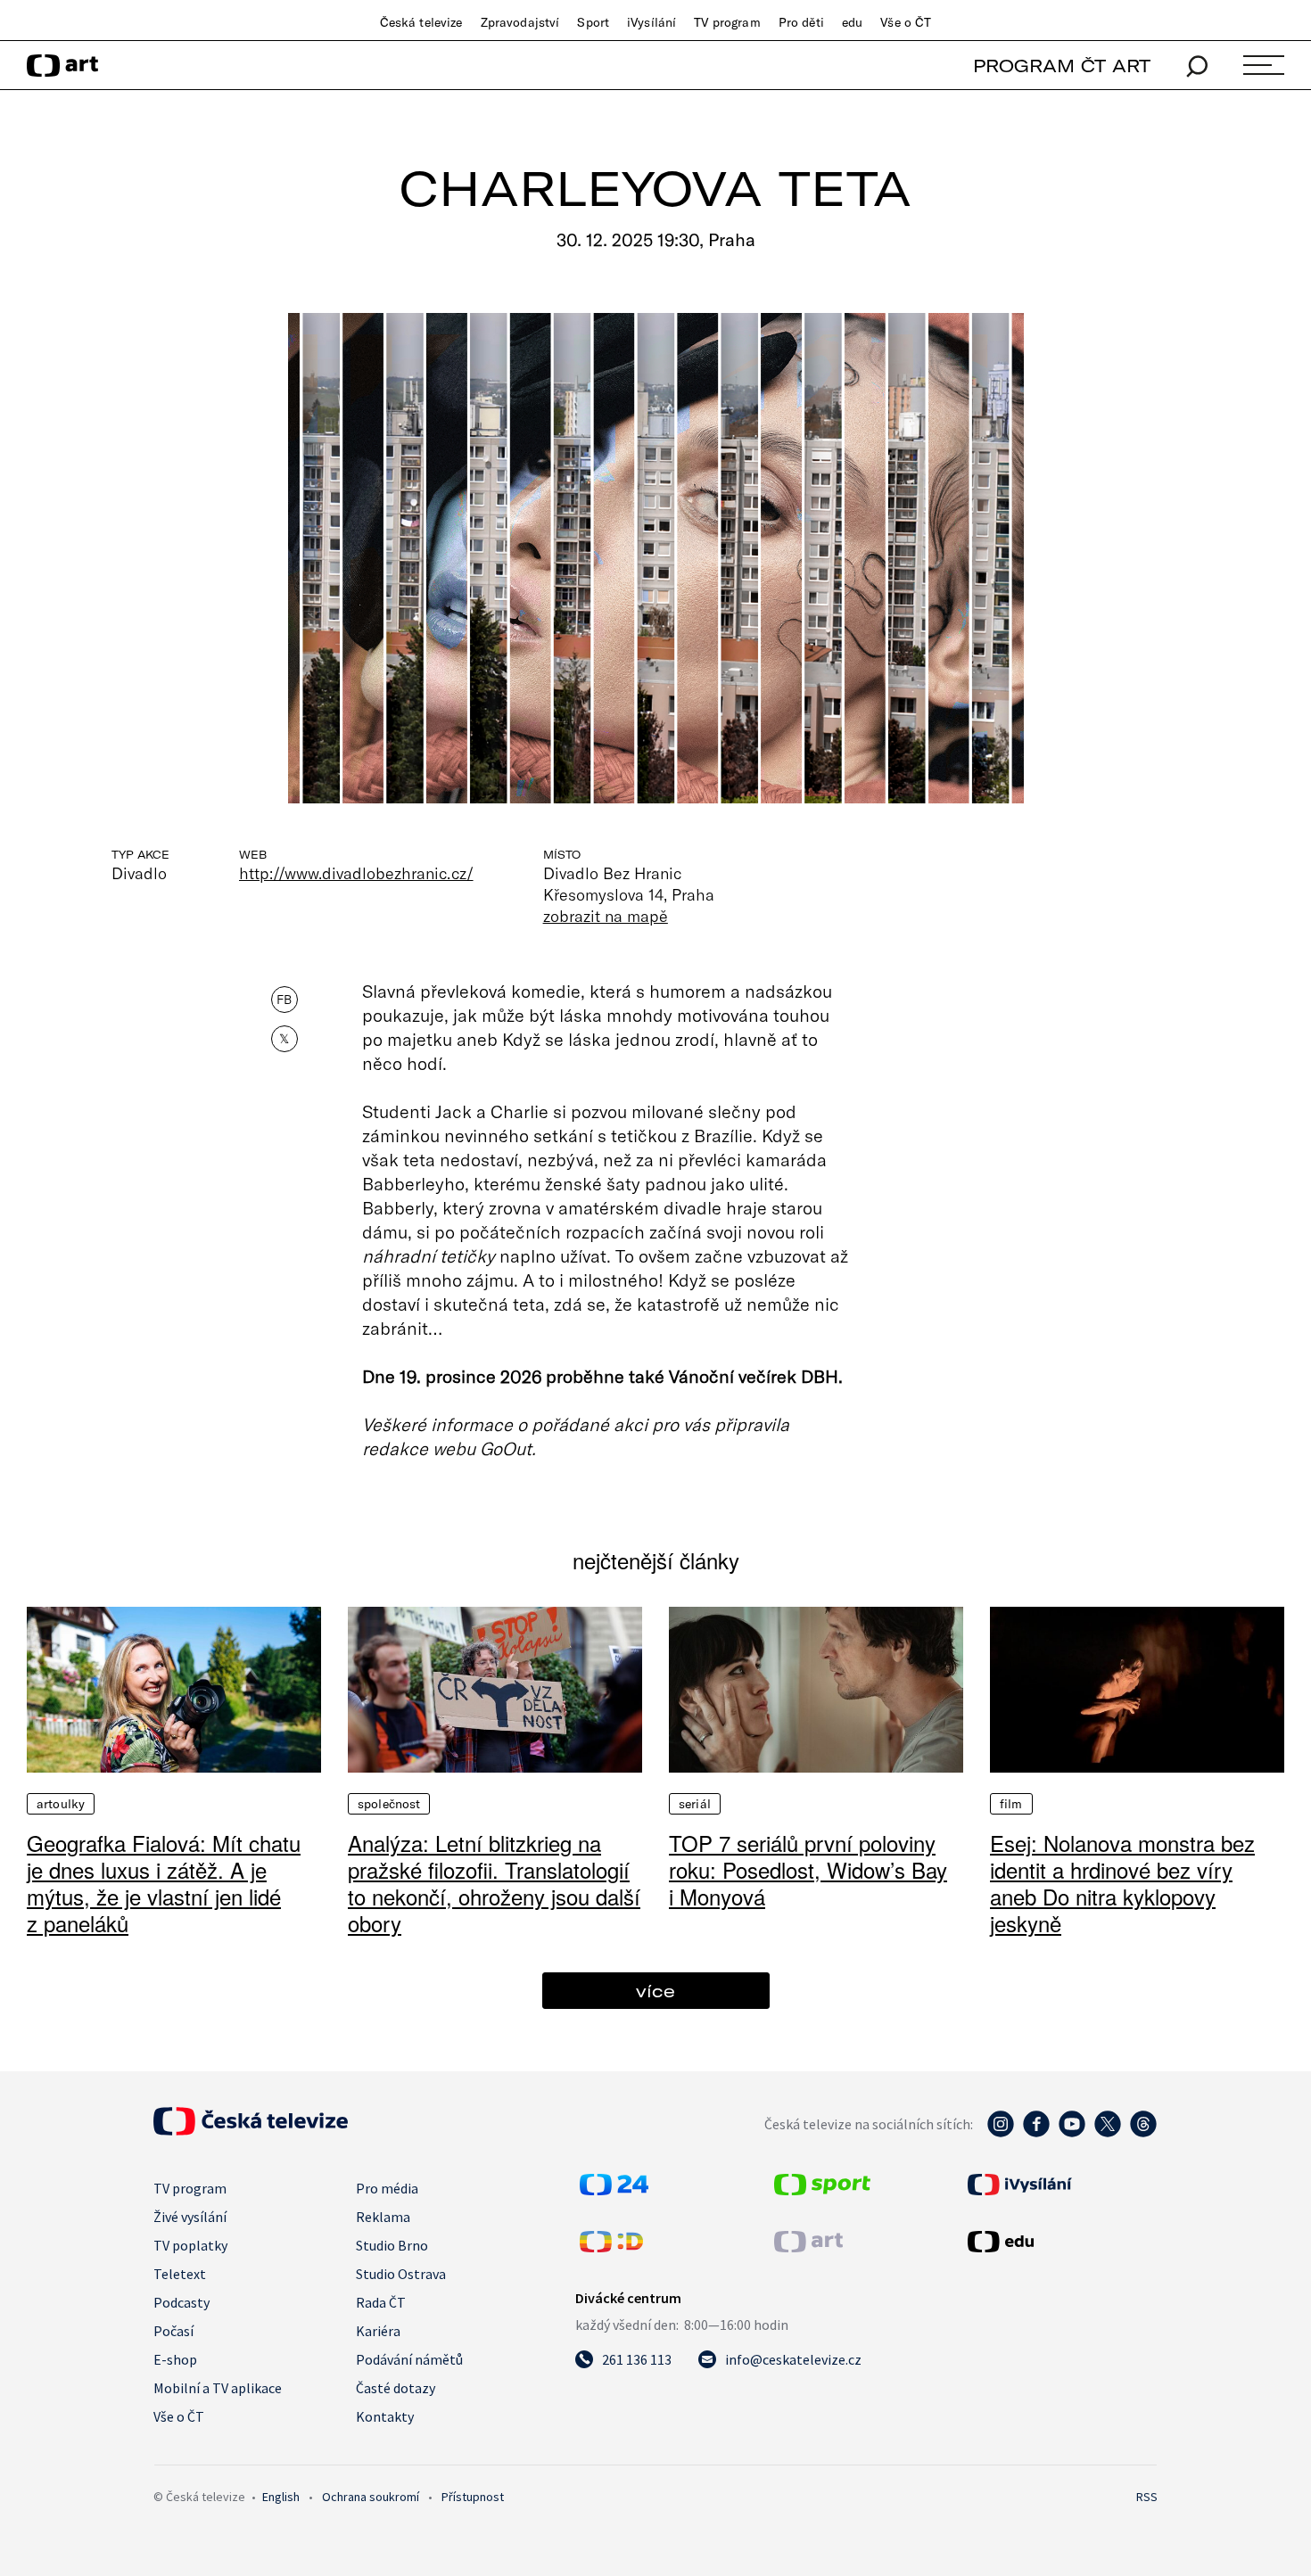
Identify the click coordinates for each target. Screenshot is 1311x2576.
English (281, 2497)
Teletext (180, 2274)
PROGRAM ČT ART (1062, 66)
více (655, 1991)
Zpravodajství (520, 22)
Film (1011, 1804)
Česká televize (421, 22)
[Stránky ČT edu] (1060, 2242)
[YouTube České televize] (1072, 2133)
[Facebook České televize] (1036, 2133)
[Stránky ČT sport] (822, 2190)
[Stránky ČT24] (614, 2190)
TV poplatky (190, 2245)
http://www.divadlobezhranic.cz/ (356, 873)
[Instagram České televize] (1001, 2133)
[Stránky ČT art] (808, 2247)
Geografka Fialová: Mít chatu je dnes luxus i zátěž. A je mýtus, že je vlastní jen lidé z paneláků (164, 1883)
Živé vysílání (190, 2217)
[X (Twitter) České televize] (1108, 2133)
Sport (593, 22)
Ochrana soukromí (371, 2497)
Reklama (383, 2217)
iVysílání (651, 22)
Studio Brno (392, 2245)
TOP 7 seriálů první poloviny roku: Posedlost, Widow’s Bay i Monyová (808, 1869)
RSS (1147, 2497)
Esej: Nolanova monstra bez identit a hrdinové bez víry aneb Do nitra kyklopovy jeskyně (1122, 1883)
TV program (727, 22)
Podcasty (181, 2302)
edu (852, 22)
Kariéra (378, 2331)
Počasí (173, 2331)
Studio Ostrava (401, 2274)
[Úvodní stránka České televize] (251, 2130)
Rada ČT (381, 2302)
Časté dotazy (396, 2388)
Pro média (387, 2188)
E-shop (175, 2359)
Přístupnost (473, 2497)
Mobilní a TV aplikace (218, 2388)
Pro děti (801, 22)
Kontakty (385, 2416)
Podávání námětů (409, 2359)
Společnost (389, 1804)
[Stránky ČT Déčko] (611, 2247)
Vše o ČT (906, 22)
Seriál (695, 1804)
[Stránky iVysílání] (1060, 2185)
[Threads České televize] (1143, 2133)
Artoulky (61, 1804)
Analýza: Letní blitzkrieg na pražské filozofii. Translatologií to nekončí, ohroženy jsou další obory (494, 1883)
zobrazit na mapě (606, 916)
